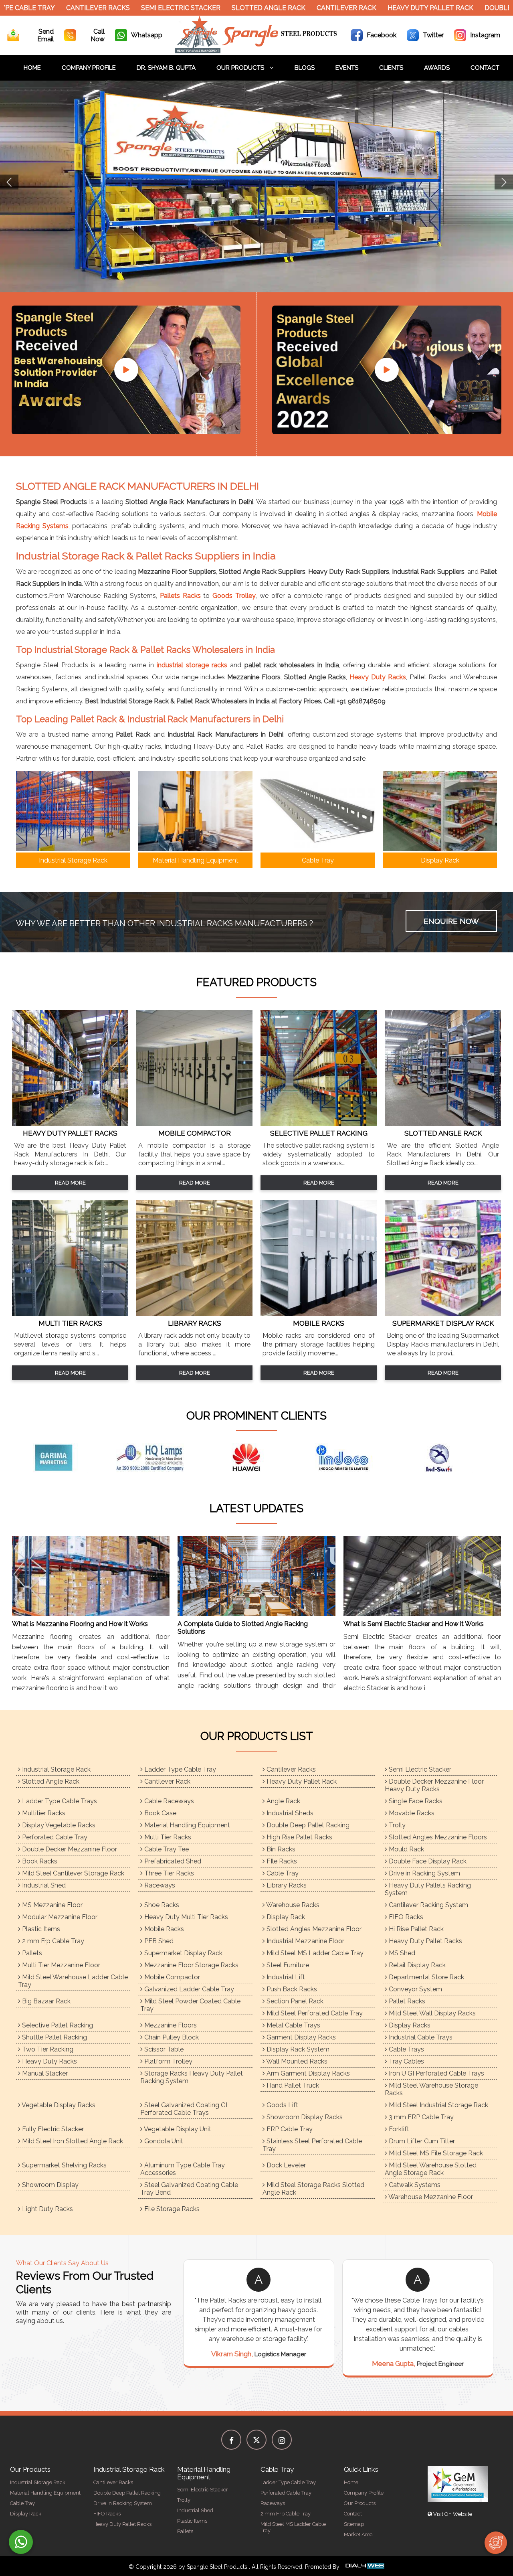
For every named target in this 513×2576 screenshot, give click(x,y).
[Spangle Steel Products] (257, 51)
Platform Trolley (168, 2061)
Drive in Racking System (424, 1873)
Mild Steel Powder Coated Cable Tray (190, 2005)
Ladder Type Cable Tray (179, 1769)
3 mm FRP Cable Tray (420, 2117)
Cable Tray (282, 1873)
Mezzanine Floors (170, 2025)
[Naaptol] (449, 1458)
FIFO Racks (405, 1917)
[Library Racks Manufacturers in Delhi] (194, 1314)
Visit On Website (452, 2514)
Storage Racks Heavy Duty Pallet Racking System (192, 2077)
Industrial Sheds (289, 1813)
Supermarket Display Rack (183, 1953)
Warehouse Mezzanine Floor (430, 2197)
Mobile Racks (163, 1929)
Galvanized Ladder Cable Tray (188, 1989)
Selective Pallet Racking (57, 2025)
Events (347, 68)
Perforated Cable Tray (54, 1837)
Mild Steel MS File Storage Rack (435, 2153)
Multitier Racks (43, 1813)
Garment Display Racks (300, 2037)
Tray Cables (406, 2061)
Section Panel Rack (294, 2001)
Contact (485, 68)
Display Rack (285, 1917)
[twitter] (256, 2440)
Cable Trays (406, 2049)
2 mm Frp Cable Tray (52, 1941)
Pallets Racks (180, 596)
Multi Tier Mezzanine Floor (60, 1965)
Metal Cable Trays (293, 2025)
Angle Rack (283, 1801)
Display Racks (409, 2025)
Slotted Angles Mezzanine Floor (313, 1929)
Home (32, 68)
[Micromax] (160, 1458)
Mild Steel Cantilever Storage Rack (72, 1873)
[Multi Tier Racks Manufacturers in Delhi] (70, 1314)
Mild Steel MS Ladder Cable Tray (314, 1953)
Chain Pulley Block (171, 2037)
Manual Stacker (44, 2073)
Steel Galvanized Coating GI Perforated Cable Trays (184, 2109)
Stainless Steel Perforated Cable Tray (312, 2145)
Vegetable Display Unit (177, 2129)
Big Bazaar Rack (45, 2001)
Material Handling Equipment (186, 1825)
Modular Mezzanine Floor (59, 1917)
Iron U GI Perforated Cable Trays (436, 2073)
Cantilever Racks (57, 8)
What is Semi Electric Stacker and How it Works (414, 1624)
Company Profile (89, 68)
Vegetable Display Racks (58, 2105)
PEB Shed (158, 1941)
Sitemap (354, 2524)
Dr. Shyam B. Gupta (166, 68)
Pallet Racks (406, 2001)
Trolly (396, 1825)
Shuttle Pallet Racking (54, 2037)
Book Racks (39, 1861)
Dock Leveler (285, 2165)
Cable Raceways (168, 1801)
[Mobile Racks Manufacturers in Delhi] (319, 1314)
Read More (70, 1183)
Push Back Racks (291, 1989)
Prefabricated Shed (172, 1861)
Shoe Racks (161, 1905)
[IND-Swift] (64, 1458)
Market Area (358, 2534)
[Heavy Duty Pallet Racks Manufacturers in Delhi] (70, 1124)
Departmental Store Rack (426, 1977)
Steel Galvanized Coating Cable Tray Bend (189, 2189)
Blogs (305, 68)
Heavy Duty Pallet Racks (425, 1941)
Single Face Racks (415, 1801)
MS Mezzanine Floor (52, 1905)
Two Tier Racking (47, 2049)
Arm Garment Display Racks (307, 2073)
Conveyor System (415, 1989)
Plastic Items (40, 1929)
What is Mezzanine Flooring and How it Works (80, 1624)
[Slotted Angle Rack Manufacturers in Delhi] (443, 1124)
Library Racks (286, 1885)
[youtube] (126, 370)
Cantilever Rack (305, 8)
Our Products (241, 68)
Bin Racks (280, 1849)
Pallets (31, 1953)
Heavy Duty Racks (378, 677)
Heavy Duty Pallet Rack (389, 8)
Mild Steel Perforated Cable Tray (314, 2013)
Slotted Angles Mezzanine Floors (437, 1837)
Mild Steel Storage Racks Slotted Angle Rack (313, 2189)
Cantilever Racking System (428, 1905)
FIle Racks (281, 1861)
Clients (391, 68)
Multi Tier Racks (167, 1837)
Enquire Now (451, 921)
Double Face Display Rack (427, 1861)
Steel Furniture (287, 1965)
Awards (437, 68)
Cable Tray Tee (166, 1849)
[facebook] (231, 2440)
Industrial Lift (285, 1977)
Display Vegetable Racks (58, 1825)
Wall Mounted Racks (296, 2061)
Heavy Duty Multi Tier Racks (185, 1917)
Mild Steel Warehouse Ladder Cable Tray (73, 1981)
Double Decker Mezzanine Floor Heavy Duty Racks (434, 1785)
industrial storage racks (192, 665)
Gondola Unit (163, 2141)
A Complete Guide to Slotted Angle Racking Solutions (243, 1628)
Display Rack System (297, 2049)
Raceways (159, 1885)
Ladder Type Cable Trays (59, 1801)
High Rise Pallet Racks (299, 1837)
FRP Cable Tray (289, 2129)
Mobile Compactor (171, 1977)
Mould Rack (406, 1849)
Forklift (398, 2129)
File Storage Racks (171, 2209)
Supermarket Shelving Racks (64, 2165)
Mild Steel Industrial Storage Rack (438, 2105)
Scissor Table (163, 2049)
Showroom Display (49, 2185)
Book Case (160, 1813)
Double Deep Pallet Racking (307, 1825)
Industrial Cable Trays (420, 2037)
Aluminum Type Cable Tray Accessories (183, 2169)
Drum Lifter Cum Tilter (421, 2141)
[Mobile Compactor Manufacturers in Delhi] (194, 1124)
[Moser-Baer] (256, 1458)
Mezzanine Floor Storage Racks (191, 1965)
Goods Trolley (234, 596)
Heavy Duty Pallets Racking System (428, 1889)
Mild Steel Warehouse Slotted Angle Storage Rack (431, 2169)
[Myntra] (353, 1458)
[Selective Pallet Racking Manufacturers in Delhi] (319, 1124)
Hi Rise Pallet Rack (415, 1929)
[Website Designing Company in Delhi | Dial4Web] (364, 2567)
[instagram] (282, 2440)
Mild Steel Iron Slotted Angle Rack (72, 2141)
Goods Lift (282, 2105)
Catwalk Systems (414, 2185)
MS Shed (401, 1953)
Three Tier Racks (168, 1873)
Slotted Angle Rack (227, 8)
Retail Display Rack (416, 1965)
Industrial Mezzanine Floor (305, 1941)
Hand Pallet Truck (292, 2085)
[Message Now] (21, 2542)
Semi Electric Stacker (139, 8)
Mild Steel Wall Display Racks (431, 2013)
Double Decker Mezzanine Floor (69, 1849)
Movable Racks (411, 1813)
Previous (9, 182)
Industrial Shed (43, 1885)
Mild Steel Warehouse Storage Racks (431, 2089)
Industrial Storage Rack (56, 1769)
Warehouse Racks (292, 1905)
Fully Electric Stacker (52, 2129)
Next (504, 182)
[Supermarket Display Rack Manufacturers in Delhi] (443, 1314)
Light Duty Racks (47, 2209)
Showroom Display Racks (304, 2117)
